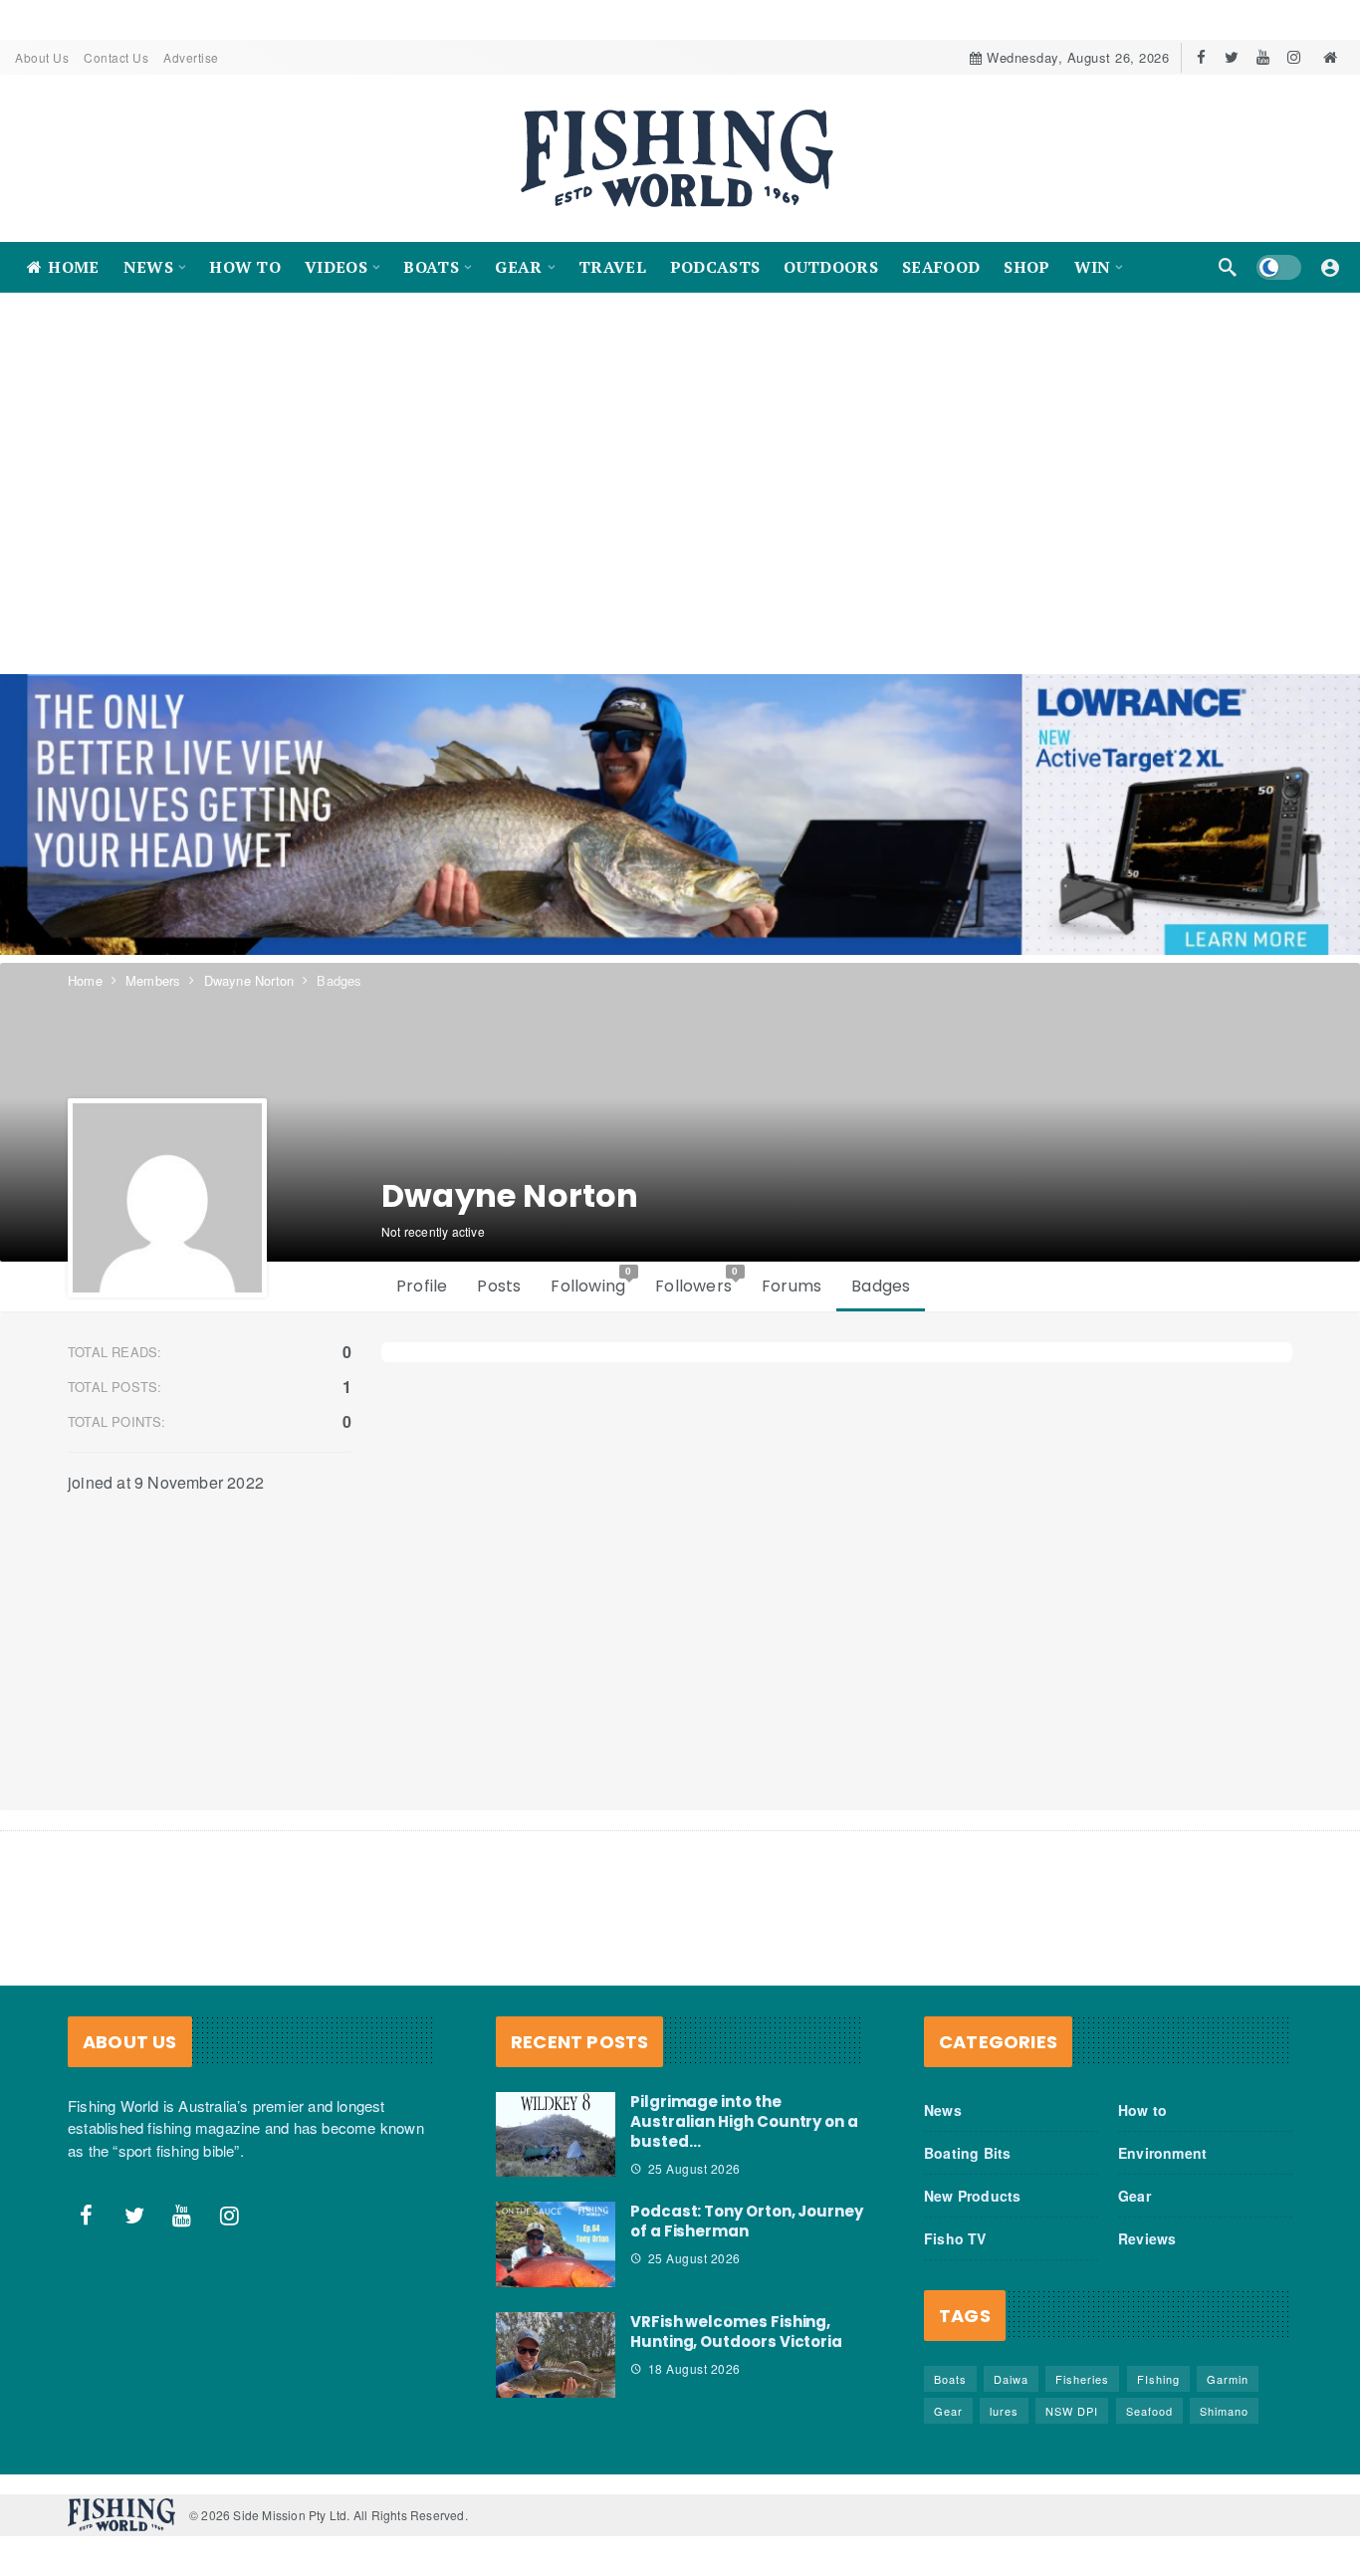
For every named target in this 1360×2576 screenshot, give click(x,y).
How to (1142, 2110)
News (943, 2110)
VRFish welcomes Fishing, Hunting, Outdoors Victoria (736, 2332)
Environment (1162, 2153)
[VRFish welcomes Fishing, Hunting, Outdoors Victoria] (556, 2355)
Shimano (1224, 2411)
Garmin (1228, 2379)
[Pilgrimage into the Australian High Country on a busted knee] (556, 2135)
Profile (422, 1286)
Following (591, 1282)
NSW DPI (1072, 2411)
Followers (697, 1282)
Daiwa (1011, 2379)
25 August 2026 (694, 2168)
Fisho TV (955, 2238)
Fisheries (1082, 2379)
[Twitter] (1232, 57)
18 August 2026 (694, 2368)
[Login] (1330, 267)
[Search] (1228, 267)
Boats (950, 2379)
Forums (792, 1286)
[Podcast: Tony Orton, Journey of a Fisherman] (556, 2244)
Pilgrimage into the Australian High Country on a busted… (744, 2121)
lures (1004, 2411)
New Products (972, 2196)
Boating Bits (967, 2153)
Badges (881, 1286)
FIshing (1158, 2379)
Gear (1134, 2196)
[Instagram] (1294, 57)
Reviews (1147, 2238)
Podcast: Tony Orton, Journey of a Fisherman (747, 2221)
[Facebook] (1201, 57)
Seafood (1149, 2411)
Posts (499, 1286)
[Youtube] (1263, 57)
